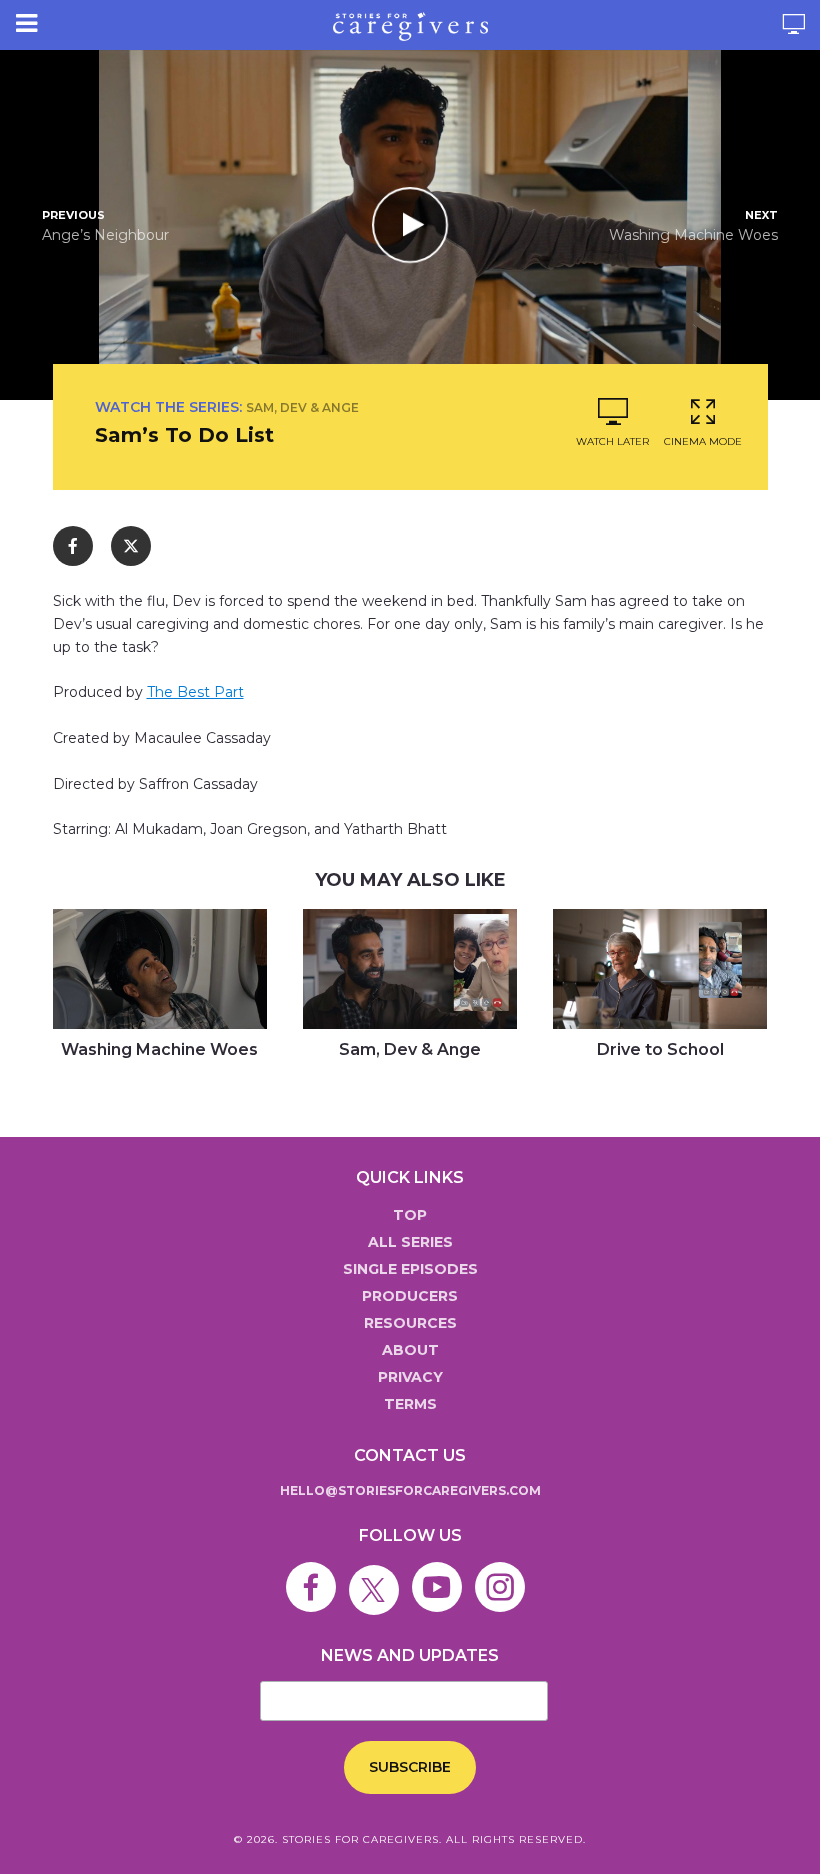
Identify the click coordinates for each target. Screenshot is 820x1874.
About (410, 1350)
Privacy (410, 1377)
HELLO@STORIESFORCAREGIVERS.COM (410, 1490)
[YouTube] (442, 1571)
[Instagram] (505, 1571)
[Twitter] (379, 1571)
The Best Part (195, 692)
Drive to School (660, 1049)
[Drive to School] (660, 969)
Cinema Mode (703, 441)
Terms (410, 1404)
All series (410, 1242)
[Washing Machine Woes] (160, 969)
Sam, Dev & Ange (302, 407)
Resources (410, 1323)
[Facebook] (316, 1571)
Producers (410, 1296)
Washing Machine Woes (159, 1049)
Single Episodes (410, 1269)
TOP (410, 1215)
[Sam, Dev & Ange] (410, 969)
